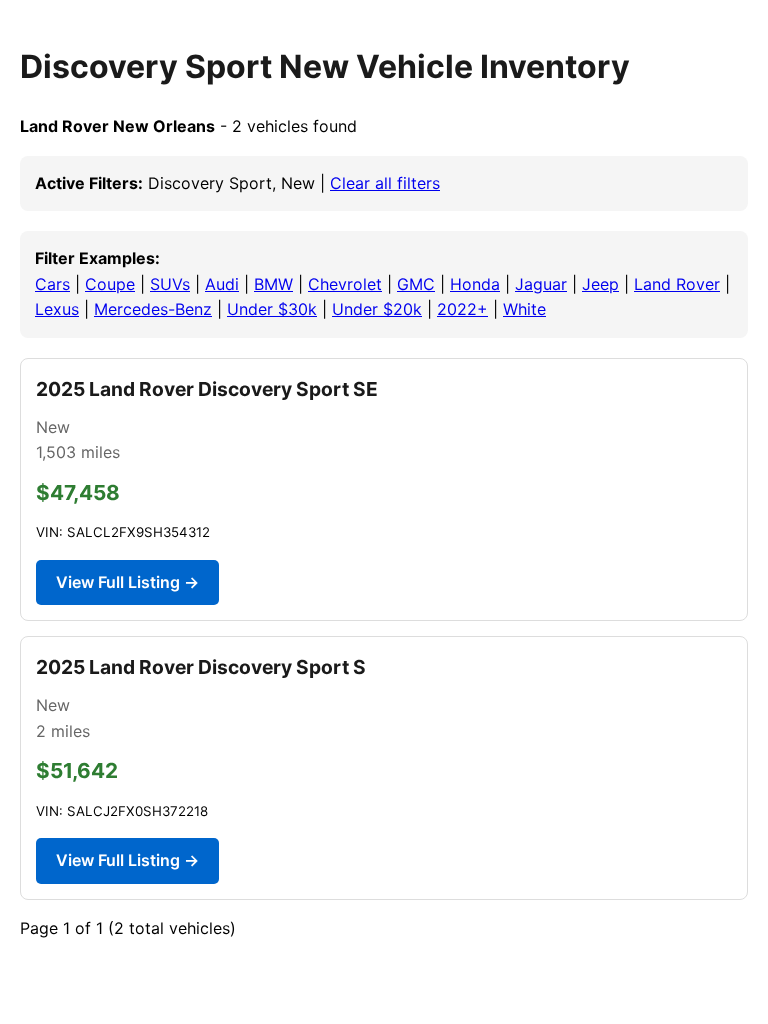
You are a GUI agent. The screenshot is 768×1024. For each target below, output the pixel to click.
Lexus (57, 309)
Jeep (600, 284)
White (524, 309)
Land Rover (677, 284)
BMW (273, 284)
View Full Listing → (127, 582)
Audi (222, 284)
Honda (475, 284)
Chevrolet (345, 284)
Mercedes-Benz (153, 309)
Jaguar (541, 284)
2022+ (462, 309)
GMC (416, 284)
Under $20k (377, 309)
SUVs (170, 284)
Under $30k (272, 309)
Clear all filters (385, 183)
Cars (52, 284)
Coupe (110, 284)
